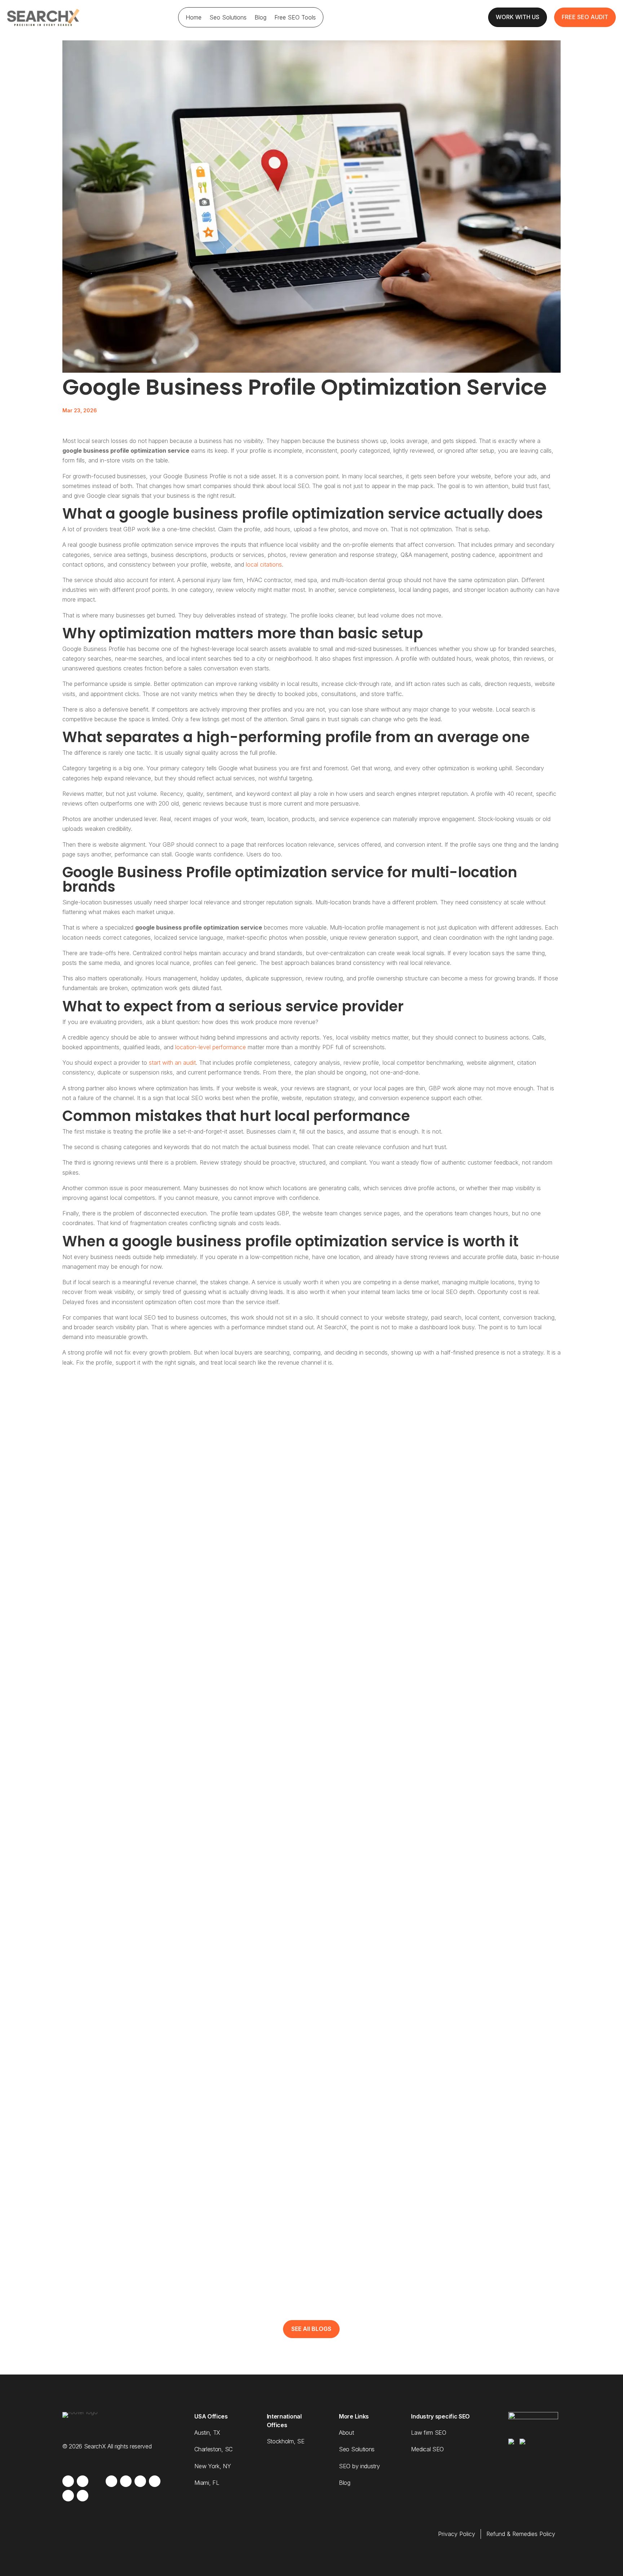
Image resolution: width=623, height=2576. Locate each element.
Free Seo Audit (585, 17)
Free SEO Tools (295, 17)
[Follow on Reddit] (155, 2481)
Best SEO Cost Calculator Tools (125, 2134)
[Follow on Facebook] (68, 2481)
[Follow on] (97, 2481)
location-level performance (211, 1047)
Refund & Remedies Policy (521, 2534)
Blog (260, 17)
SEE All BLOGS (311, 2329)
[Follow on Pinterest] (83, 2496)
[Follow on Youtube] (111, 2481)
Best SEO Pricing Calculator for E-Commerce (147, 2230)
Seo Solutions (228, 17)
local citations (264, 564)
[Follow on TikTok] (68, 2496)
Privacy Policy (457, 2534)
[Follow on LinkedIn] (126, 2481)
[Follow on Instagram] (83, 2481)
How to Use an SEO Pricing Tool (124, 1745)
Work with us (518, 17)
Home (194, 17)
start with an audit (172, 1063)
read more (90, 1777)
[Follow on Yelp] (140, 2481)
